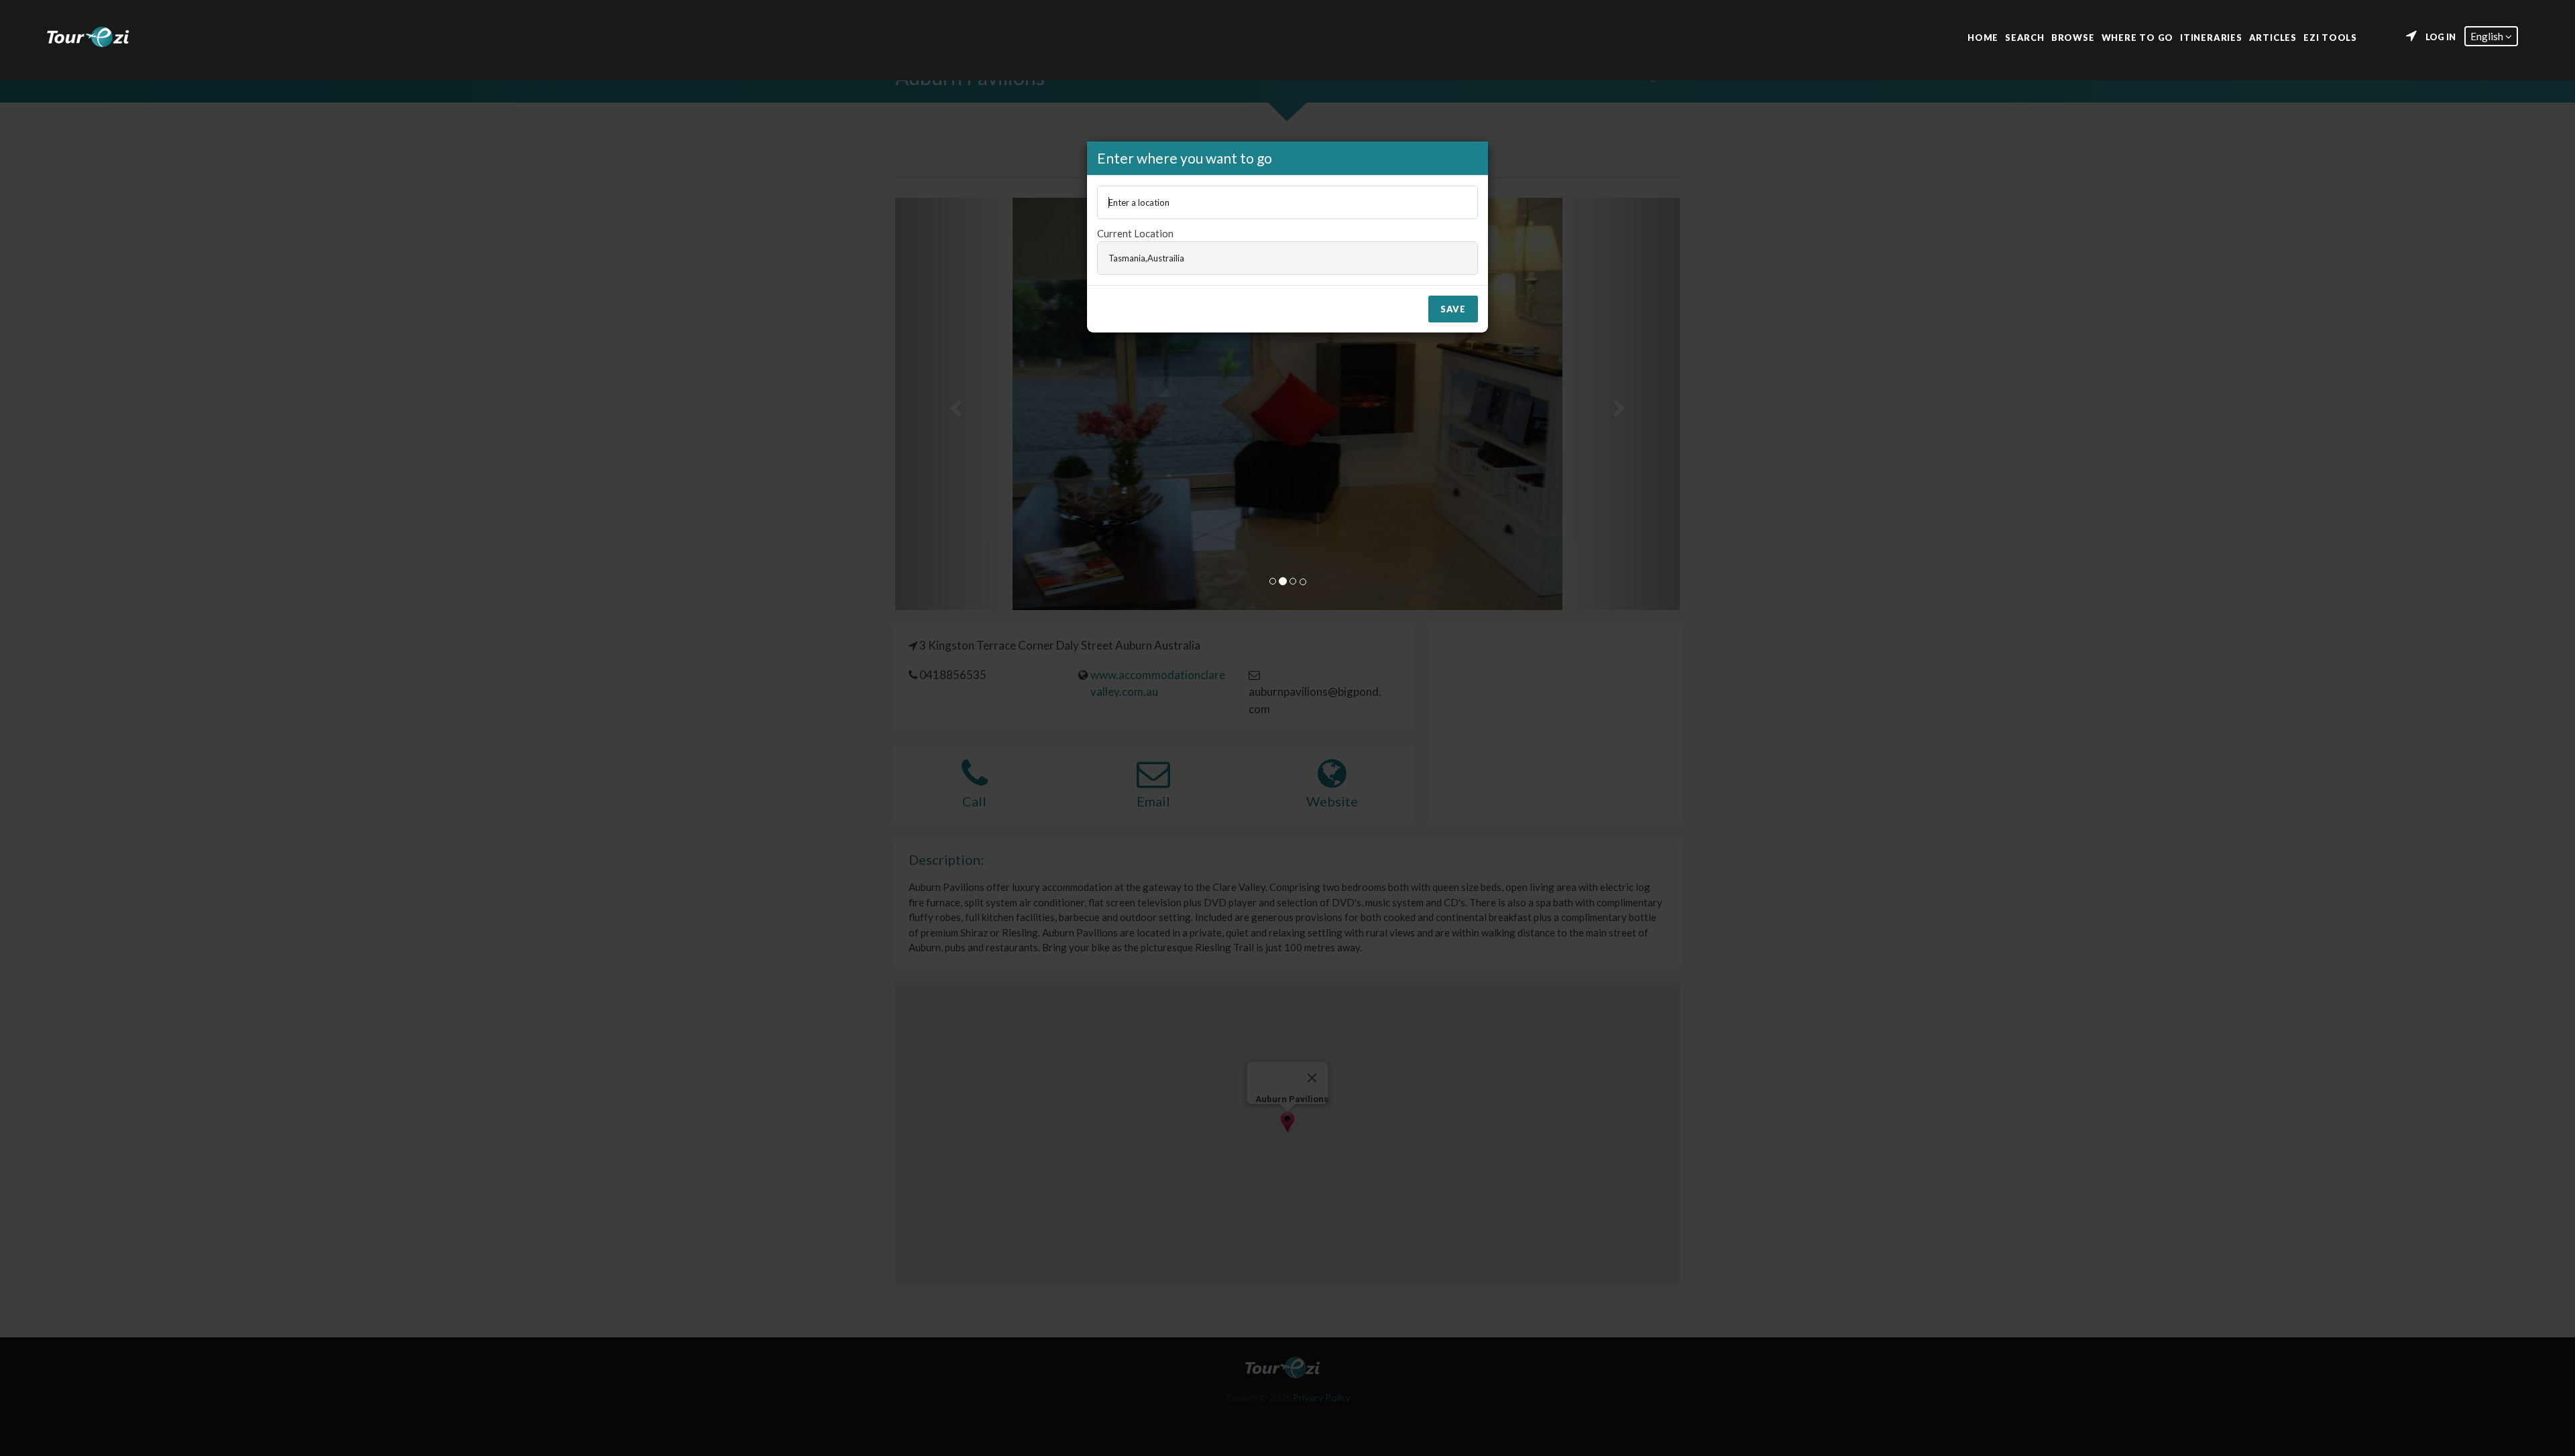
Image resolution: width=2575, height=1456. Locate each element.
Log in (2441, 37)
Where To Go (2138, 37)
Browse (2073, 37)
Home (1983, 37)
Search (2025, 37)
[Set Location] (2411, 36)
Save (1453, 309)
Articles (2273, 37)
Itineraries (2211, 37)
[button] (2491, 36)
